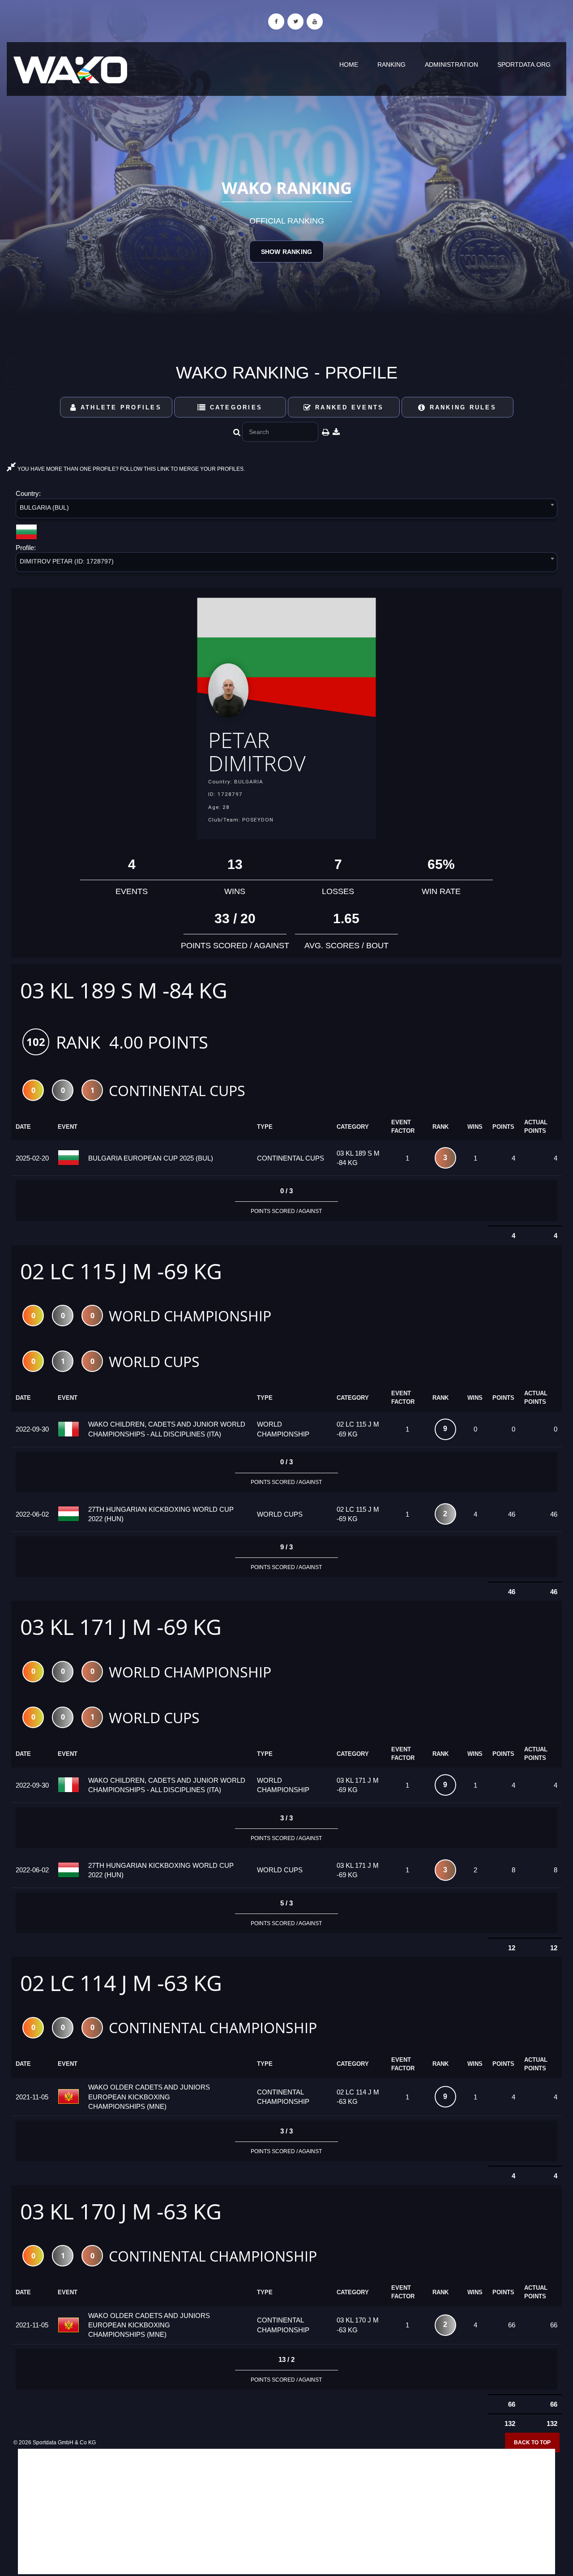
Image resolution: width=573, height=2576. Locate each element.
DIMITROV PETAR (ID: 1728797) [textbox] (67, 561)
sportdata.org (524, 65)
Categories (234, 407)
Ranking (391, 65)
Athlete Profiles (120, 407)
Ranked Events (348, 407)
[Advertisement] (286, 2511)
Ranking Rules (461, 407)
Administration (451, 65)
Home (349, 65)
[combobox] (286, 510)
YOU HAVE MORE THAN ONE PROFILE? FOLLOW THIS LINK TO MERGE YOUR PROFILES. (130, 469)
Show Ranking (286, 252)
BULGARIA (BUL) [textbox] (44, 507)
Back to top (532, 2443)
